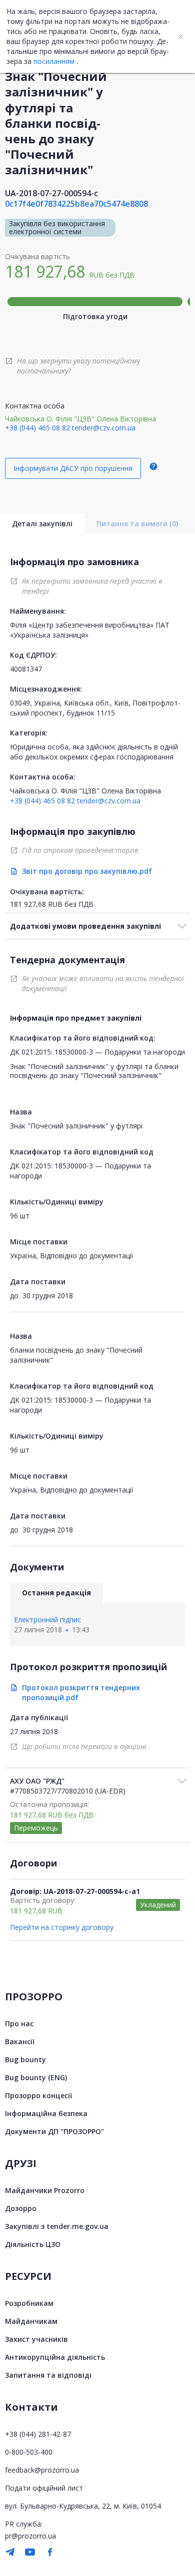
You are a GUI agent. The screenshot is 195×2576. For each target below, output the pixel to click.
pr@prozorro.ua (30, 2536)
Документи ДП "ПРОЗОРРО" (54, 2131)
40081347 (26, 669)
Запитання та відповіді (48, 2375)
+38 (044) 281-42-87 (38, 2434)
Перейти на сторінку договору (62, 1927)
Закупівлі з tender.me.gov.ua (57, 2226)
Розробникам (29, 2303)
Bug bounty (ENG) (36, 2077)
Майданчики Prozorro (45, 2190)
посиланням (54, 61)
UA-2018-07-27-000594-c (51, 193)
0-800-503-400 (29, 2452)
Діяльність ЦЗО (33, 2244)
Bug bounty (25, 2059)
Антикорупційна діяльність (55, 2357)
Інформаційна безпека (46, 2113)
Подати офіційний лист (44, 2488)
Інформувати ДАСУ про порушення (73, 468)
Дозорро (21, 2208)
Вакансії (20, 2041)
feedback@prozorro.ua (42, 2470)
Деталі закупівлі (42, 524)
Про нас (19, 2024)
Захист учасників (36, 2339)
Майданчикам (31, 2321)
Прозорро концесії (38, 2095)
